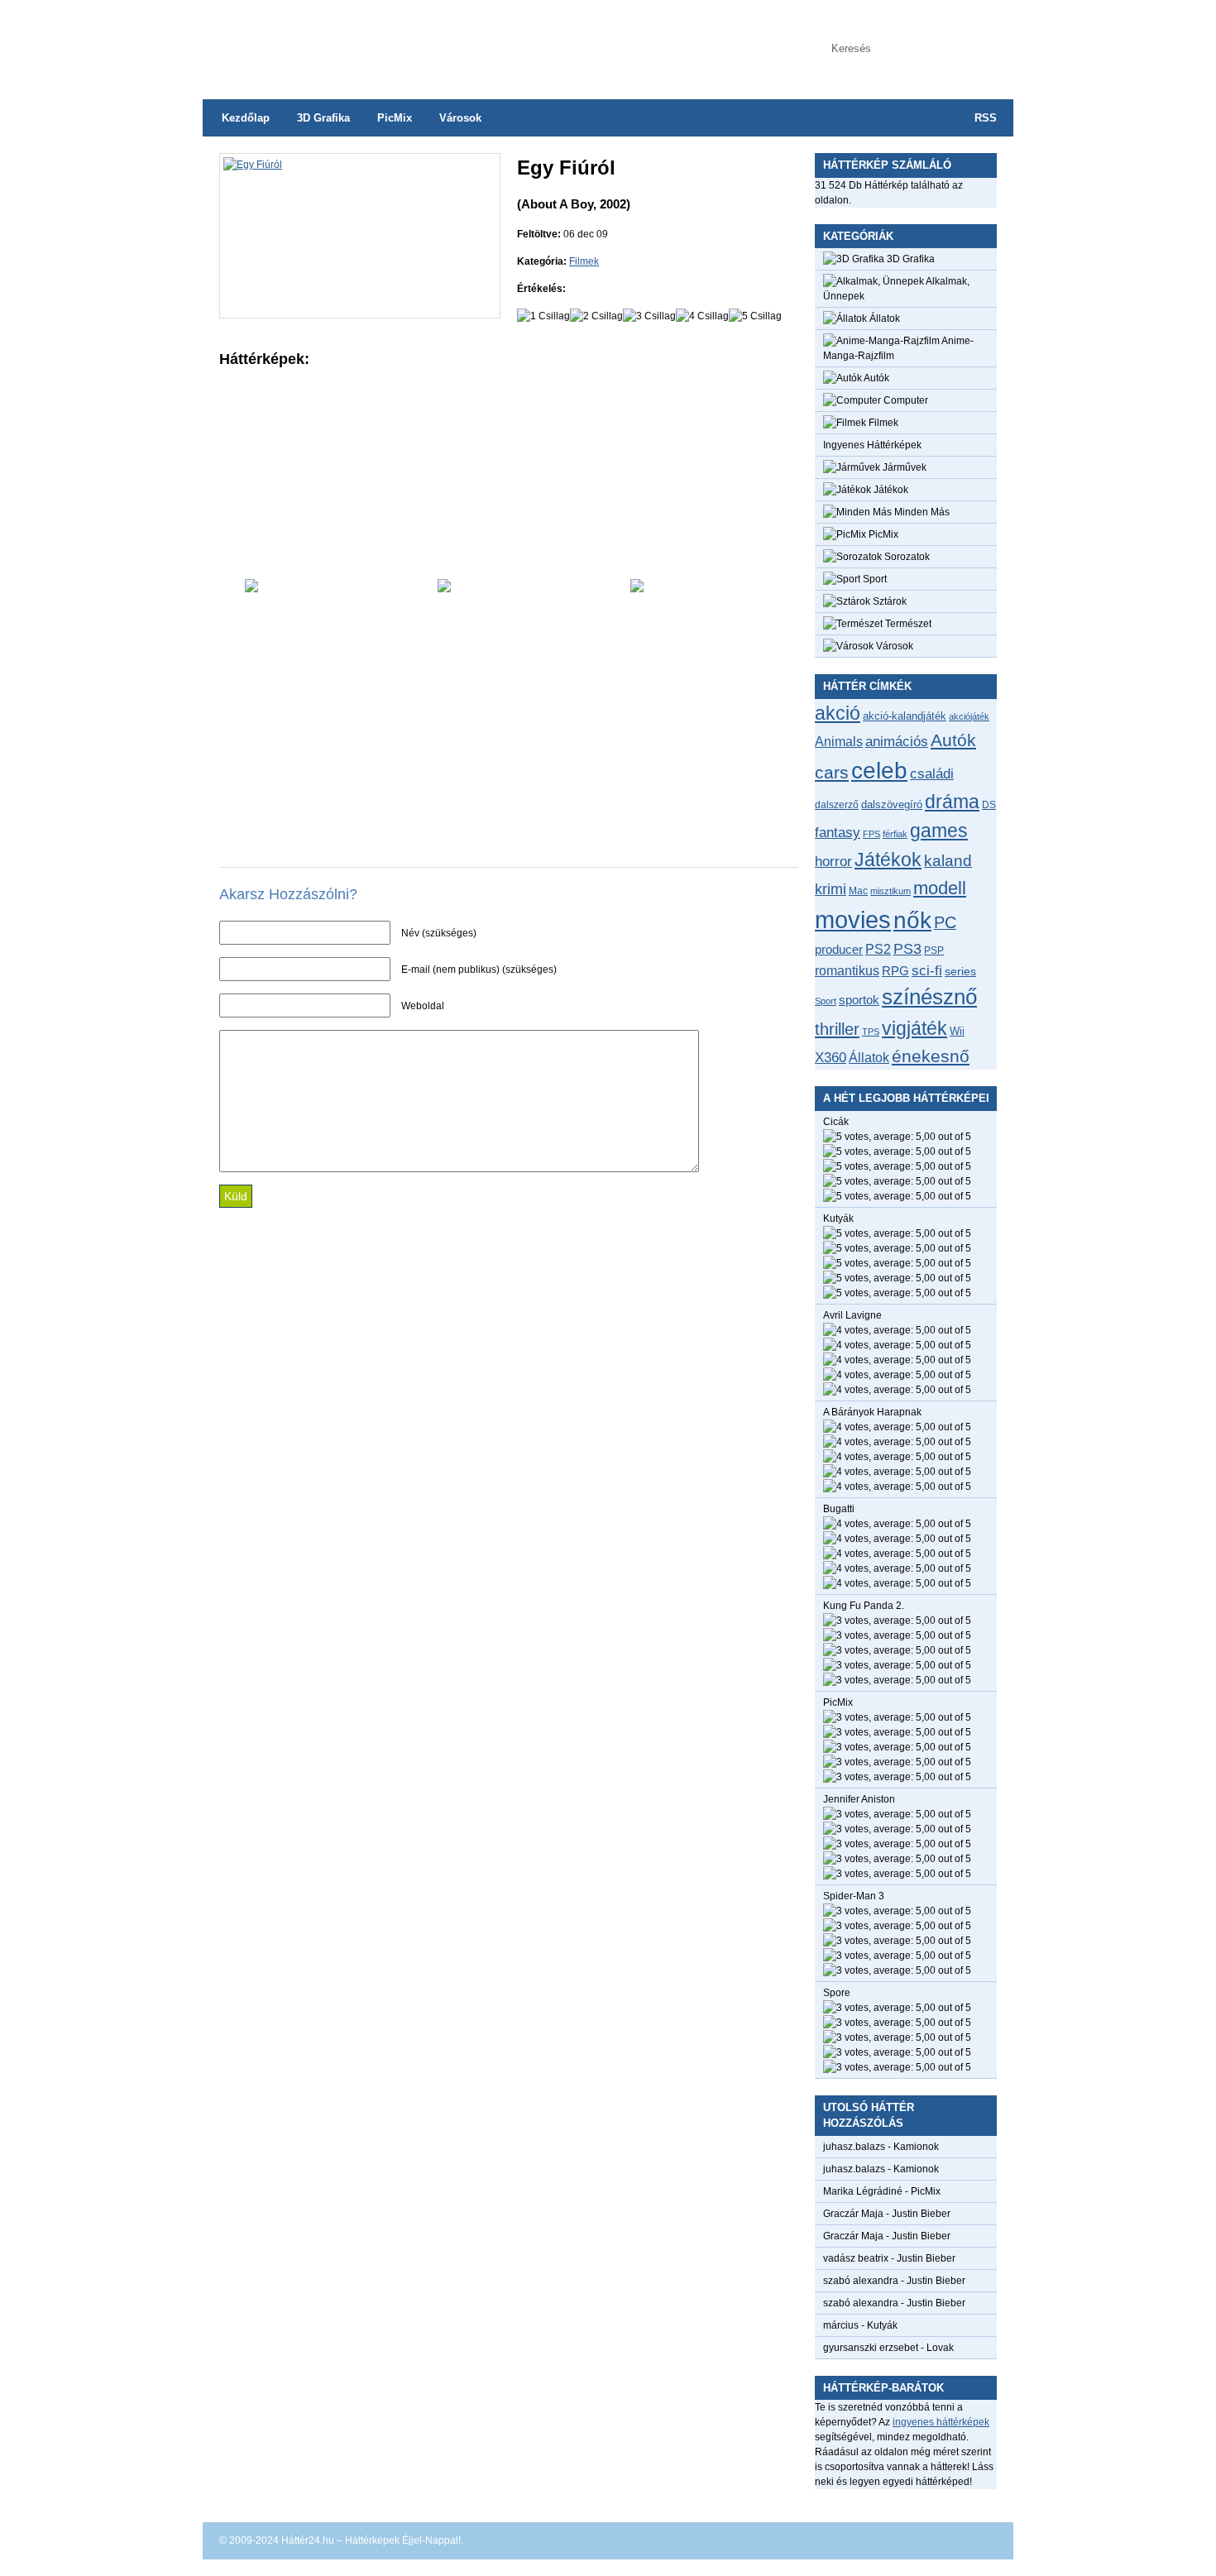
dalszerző (837, 805)
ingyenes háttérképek (941, 2422)
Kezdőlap (246, 118)
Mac (858, 891)
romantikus (847, 970)
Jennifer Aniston (859, 1799)
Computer (905, 400)
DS (989, 804)
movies (853, 919)
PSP (934, 950)
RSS (986, 118)
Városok (460, 118)
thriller (837, 1029)
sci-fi (927, 971)
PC (945, 922)
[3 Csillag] (649, 316)
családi (932, 774)
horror (833, 862)
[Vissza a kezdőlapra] (368, 41)
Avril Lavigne (852, 1315)
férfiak (895, 834)
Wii (957, 1031)
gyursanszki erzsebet (871, 2348)
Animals (839, 741)
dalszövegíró (892, 804)
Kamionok (916, 2147)
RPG (895, 971)
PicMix (395, 118)
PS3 (907, 949)
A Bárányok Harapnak (872, 1412)
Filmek (584, 261)
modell (940, 888)
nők (912, 920)
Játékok (890, 490)
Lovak (940, 2348)
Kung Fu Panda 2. (864, 1606)
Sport (874, 579)
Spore (837, 1993)
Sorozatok (906, 557)
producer (839, 949)
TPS (871, 1032)
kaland (948, 861)
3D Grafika (323, 118)
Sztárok (888, 601)
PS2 (878, 949)
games (939, 831)
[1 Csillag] (543, 316)
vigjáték (914, 1028)
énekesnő (931, 1056)
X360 (831, 1057)
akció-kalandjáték (905, 716)
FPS (871, 834)
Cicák (836, 1122)
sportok (859, 1000)
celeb (879, 771)
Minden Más (921, 512)
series (960, 971)
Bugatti (839, 1509)
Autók (876, 378)
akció (838, 713)
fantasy (838, 832)
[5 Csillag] (755, 316)
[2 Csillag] (596, 316)
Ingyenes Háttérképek (872, 445)
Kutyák (838, 1219)
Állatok (883, 318)
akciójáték (969, 716)
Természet (907, 624)
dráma (952, 802)
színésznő (929, 997)
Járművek (903, 467)
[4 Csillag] (702, 316)
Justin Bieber (921, 2214)
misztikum (890, 891)
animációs (897, 741)
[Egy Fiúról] (253, 165)
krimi (831, 889)
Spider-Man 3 (854, 1896)
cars (832, 773)
